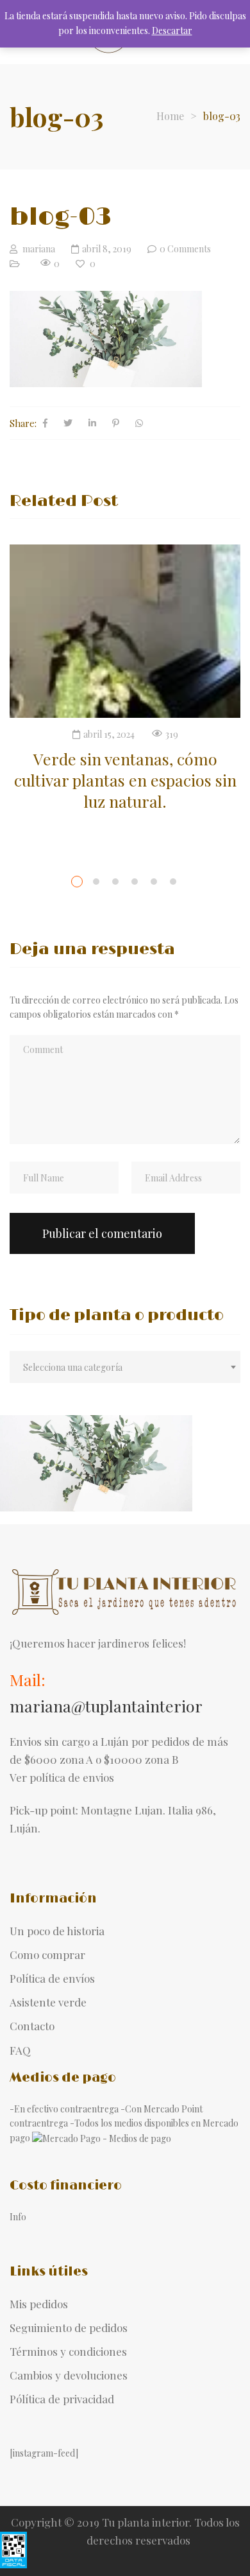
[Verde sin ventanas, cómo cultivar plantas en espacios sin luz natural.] (125, 631)
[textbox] (125, 1368)
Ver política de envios (62, 1777)
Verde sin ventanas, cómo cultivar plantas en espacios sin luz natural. (125, 780)
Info (18, 2217)
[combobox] (125, 1367)
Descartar (172, 30)
